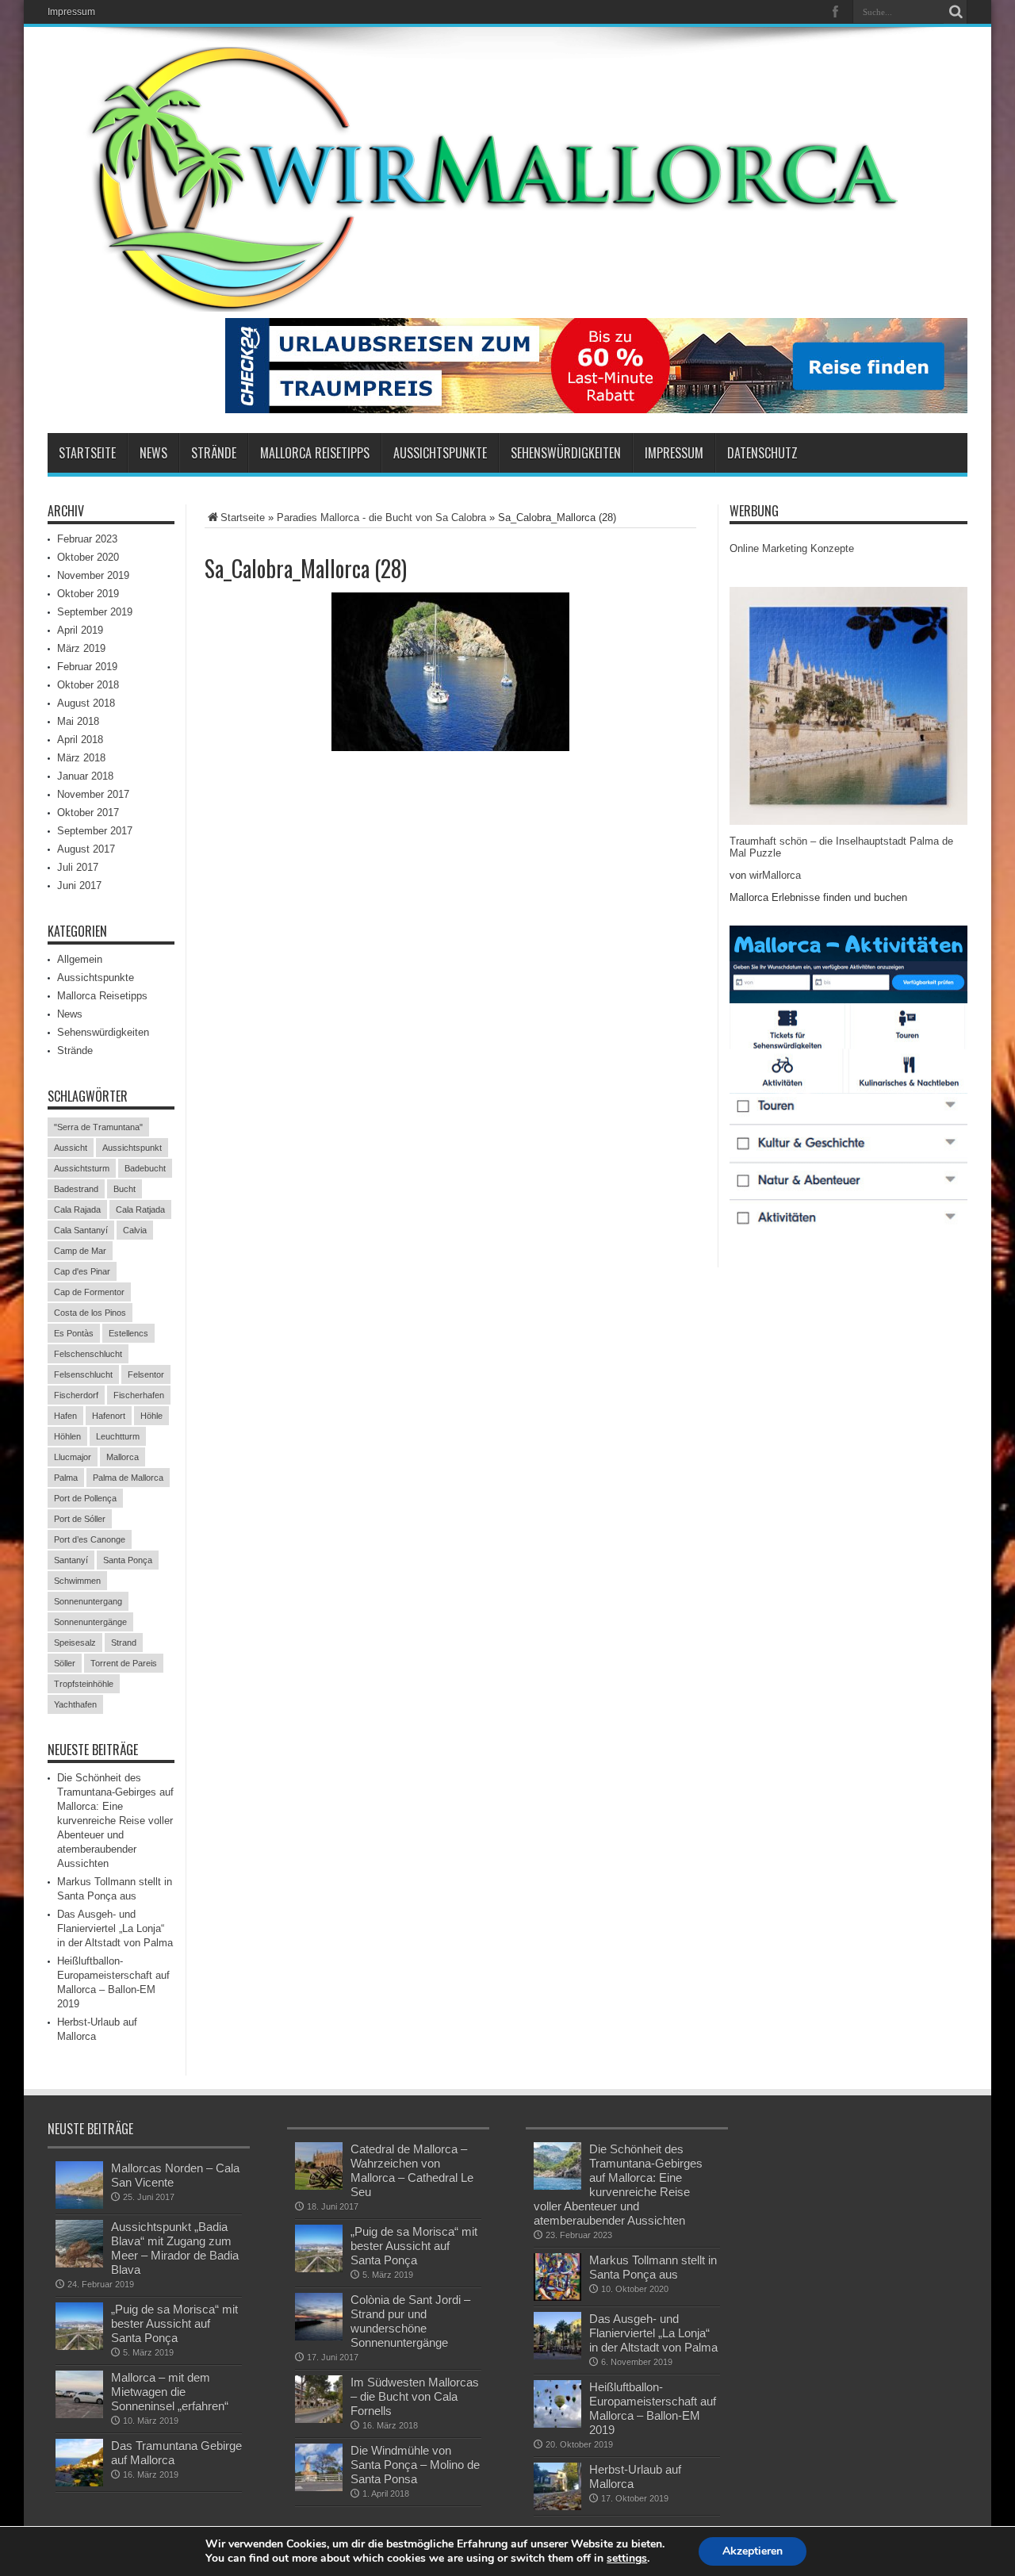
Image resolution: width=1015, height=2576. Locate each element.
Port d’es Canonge (90, 1539)
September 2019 (95, 612)
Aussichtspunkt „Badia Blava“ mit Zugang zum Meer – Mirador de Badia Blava (175, 2248)
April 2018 (80, 740)
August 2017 (86, 849)
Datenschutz (762, 453)
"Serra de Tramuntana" (98, 1127)
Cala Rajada (77, 1209)
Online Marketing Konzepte (792, 548)
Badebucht (145, 1168)
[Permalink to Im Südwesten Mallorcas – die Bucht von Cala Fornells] (319, 2399)
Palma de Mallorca (128, 1478)
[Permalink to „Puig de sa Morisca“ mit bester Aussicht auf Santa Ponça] (79, 2326)
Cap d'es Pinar (82, 1271)
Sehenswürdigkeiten (566, 453)
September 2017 (95, 831)
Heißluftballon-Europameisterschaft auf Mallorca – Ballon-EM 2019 (653, 2408)
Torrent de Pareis (124, 1663)
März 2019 (81, 648)
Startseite (87, 453)
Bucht (124, 1189)
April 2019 (80, 630)
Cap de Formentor (89, 1292)
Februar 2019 (87, 667)
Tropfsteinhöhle (84, 1684)
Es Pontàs (74, 1333)
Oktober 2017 (88, 813)
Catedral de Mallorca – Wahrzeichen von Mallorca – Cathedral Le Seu (412, 2170)
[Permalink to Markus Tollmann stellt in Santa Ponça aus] (557, 2277)
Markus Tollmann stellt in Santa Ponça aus (653, 2267)
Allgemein (80, 959)
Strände (214, 453)
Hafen (65, 1416)
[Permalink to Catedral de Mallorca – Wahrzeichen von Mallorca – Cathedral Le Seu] (319, 2166)
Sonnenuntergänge (90, 1622)
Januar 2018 (85, 776)
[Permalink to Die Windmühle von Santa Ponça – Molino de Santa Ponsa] (319, 2467)
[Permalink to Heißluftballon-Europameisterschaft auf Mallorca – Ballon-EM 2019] (557, 2404)
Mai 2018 (78, 721)
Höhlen (67, 1436)
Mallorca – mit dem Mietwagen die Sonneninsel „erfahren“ (170, 2392)
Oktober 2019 (88, 594)
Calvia (135, 1230)
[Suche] (956, 12)
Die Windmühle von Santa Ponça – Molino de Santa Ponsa (415, 2465)
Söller (65, 1663)
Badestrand (76, 1189)
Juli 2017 (78, 867)
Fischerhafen (139, 1395)
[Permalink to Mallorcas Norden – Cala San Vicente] (79, 2185)
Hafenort (109, 1416)
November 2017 (93, 794)
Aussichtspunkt (132, 1148)
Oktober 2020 (88, 557)
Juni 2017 (79, 885)
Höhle (151, 1416)
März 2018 (81, 758)
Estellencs (128, 1333)
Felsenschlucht (83, 1374)
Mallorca (123, 1457)
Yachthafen (75, 1704)
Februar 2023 (87, 539)
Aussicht (71, 1148)
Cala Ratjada (140, 1209)
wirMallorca (775, 875)
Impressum (71, 12)
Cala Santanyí (81, 1230)
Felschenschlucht (88, 1354)
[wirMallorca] (507, 179)
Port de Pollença (85, 1498)
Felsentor (146, 1374)
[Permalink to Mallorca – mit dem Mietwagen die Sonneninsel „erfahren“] (79, 2394)
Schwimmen (77, 1581)
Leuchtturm (118, 1436)
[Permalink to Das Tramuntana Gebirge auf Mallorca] (79, 2463)
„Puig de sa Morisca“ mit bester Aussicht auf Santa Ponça (174, 2323)
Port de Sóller (80, 1519)
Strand (124, 1643)
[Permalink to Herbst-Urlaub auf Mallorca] (557, 2486)
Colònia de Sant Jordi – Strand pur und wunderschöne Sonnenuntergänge (410, 2321)
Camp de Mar (80, 1251)
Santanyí (71, 1560)
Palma (66, 1478)
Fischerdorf (76, 1395)
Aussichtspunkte (440, 453)
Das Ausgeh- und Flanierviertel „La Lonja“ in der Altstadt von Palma (115, 1928)
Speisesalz (75, 1643)
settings (627, 2559)
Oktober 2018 (88, 685)
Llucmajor (73, 1457)
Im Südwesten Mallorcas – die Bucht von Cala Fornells (415, 2396)
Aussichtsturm (82, 1168)
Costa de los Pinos (90, 1313)
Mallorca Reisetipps (315, 453)
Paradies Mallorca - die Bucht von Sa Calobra (381, 517)
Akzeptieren (753, 2551)
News (153, 453)
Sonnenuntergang (88, 1601)
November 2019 (93, 575)
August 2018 (86, 703)
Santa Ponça (128, 1560)
